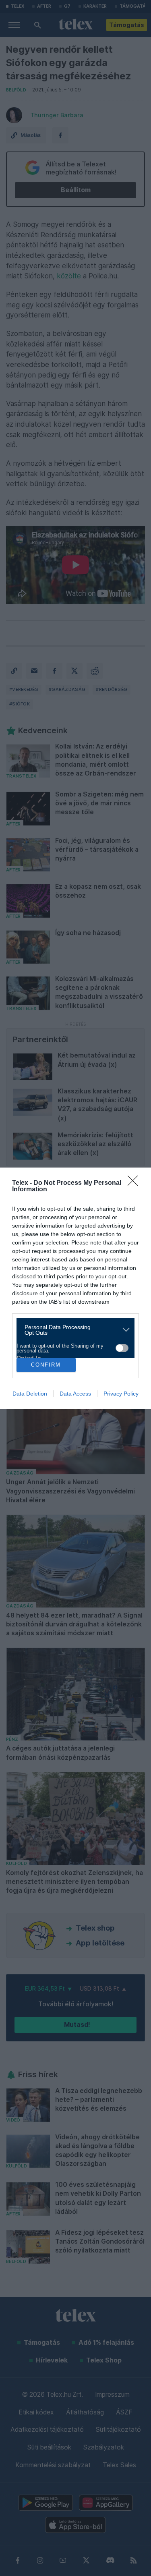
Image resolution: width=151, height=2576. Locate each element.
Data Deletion (30, 1394)
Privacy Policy (121, 1394)
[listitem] (72, 1330)
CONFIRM (46, 1365)
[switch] (122, 1348)
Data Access (75, 1394)
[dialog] (75, 1288)
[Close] (135, 1183)
